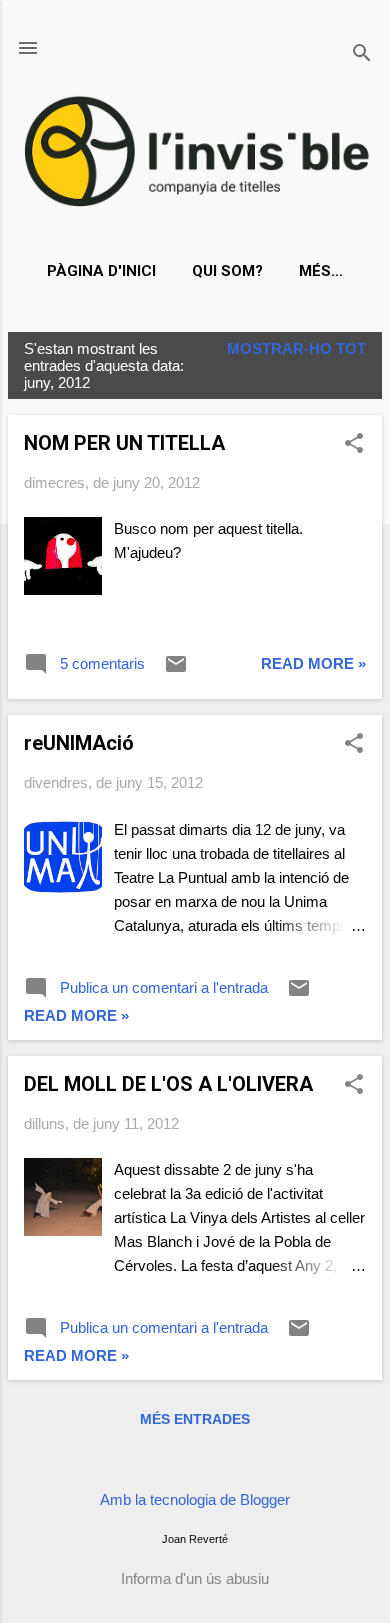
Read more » (313, 663)
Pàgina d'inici (101, 271)
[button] (354, 444)
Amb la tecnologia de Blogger (195, 1499)
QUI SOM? (227, 271)
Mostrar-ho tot (296, 348)
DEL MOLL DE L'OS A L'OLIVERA (168, 1084)
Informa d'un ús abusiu (195, 1578)
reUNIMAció (79, 743)
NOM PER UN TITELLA (124, 443)
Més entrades (195, 1419)
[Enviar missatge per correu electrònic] (176, 670)
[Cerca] (362, 54)
